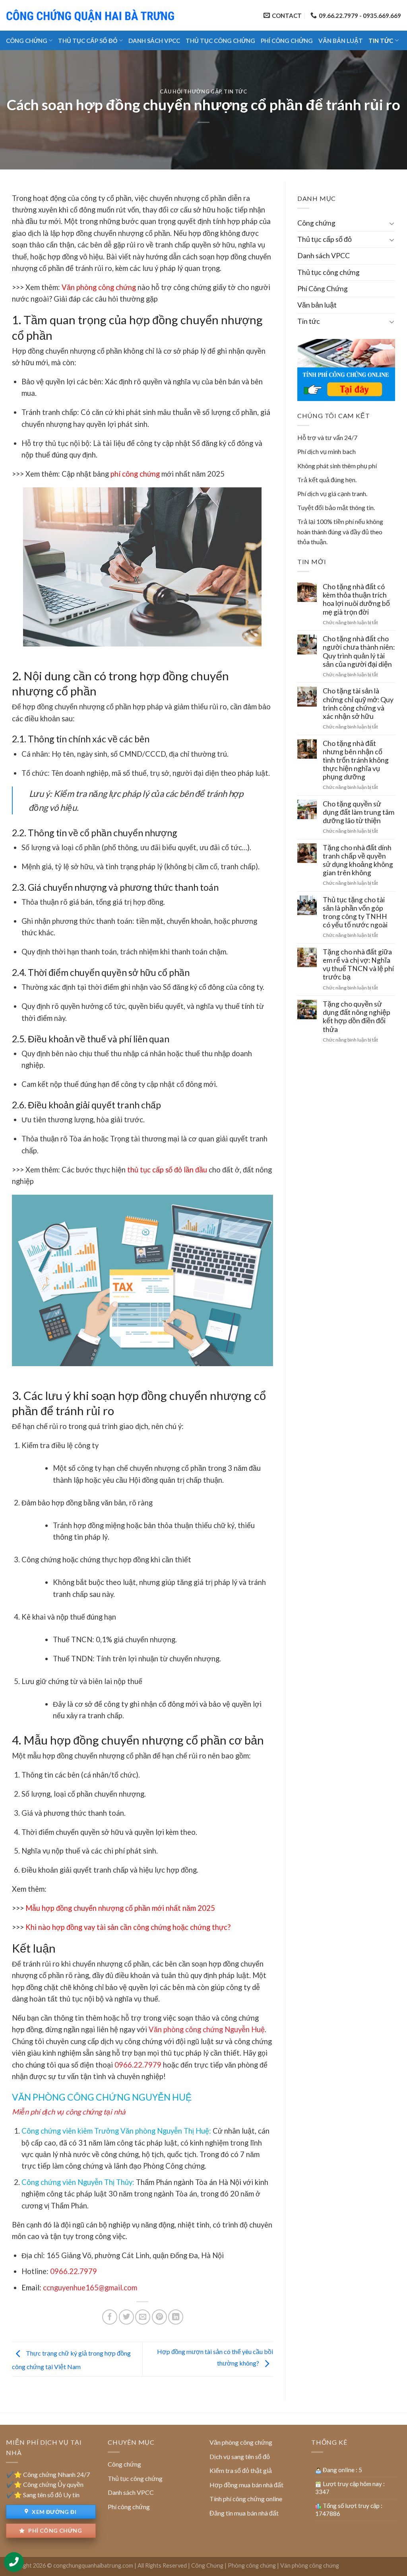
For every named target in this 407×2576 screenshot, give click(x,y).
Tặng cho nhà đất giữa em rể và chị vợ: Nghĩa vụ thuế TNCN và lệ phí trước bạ (358, 964)
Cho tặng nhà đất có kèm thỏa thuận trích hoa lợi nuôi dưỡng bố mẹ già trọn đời (356, 599)
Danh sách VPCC (154, 41)
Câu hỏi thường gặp (191, 92)
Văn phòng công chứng (99, 287)
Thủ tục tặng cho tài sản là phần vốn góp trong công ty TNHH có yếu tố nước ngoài (355, 912)
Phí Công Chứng (287, 41)
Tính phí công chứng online (246, 2499)
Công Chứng (207, 2565)
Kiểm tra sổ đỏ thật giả (241, 2470)
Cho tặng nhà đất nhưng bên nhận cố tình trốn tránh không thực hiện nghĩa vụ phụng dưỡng (356, 760)
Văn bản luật (341, 41)
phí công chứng (135, 474)
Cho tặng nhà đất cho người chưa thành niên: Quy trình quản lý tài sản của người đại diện (359, 651)
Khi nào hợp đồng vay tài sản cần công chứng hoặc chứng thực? (128, 1927)
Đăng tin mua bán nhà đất (244, 2513)
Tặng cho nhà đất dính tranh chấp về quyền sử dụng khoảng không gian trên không (358, 860)
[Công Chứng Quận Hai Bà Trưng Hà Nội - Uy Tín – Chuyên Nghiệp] (91, 15)
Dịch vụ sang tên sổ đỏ (240, 2456)
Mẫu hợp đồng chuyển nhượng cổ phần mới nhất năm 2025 (120, 1908)
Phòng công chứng (252, 2565)
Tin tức (381, 41)
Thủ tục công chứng (220, 41)
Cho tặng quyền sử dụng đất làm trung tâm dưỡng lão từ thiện (359, 812)
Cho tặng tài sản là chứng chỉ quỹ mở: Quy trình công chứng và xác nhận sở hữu (358, 703)
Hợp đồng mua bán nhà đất (246, 2485)
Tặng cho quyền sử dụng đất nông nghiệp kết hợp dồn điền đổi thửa (357, 1016)
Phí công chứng (54, 2530)
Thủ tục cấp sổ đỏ (88, 41)
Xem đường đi (53, 2512)
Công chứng (27, 41)
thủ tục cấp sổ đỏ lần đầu (167, 1170)
